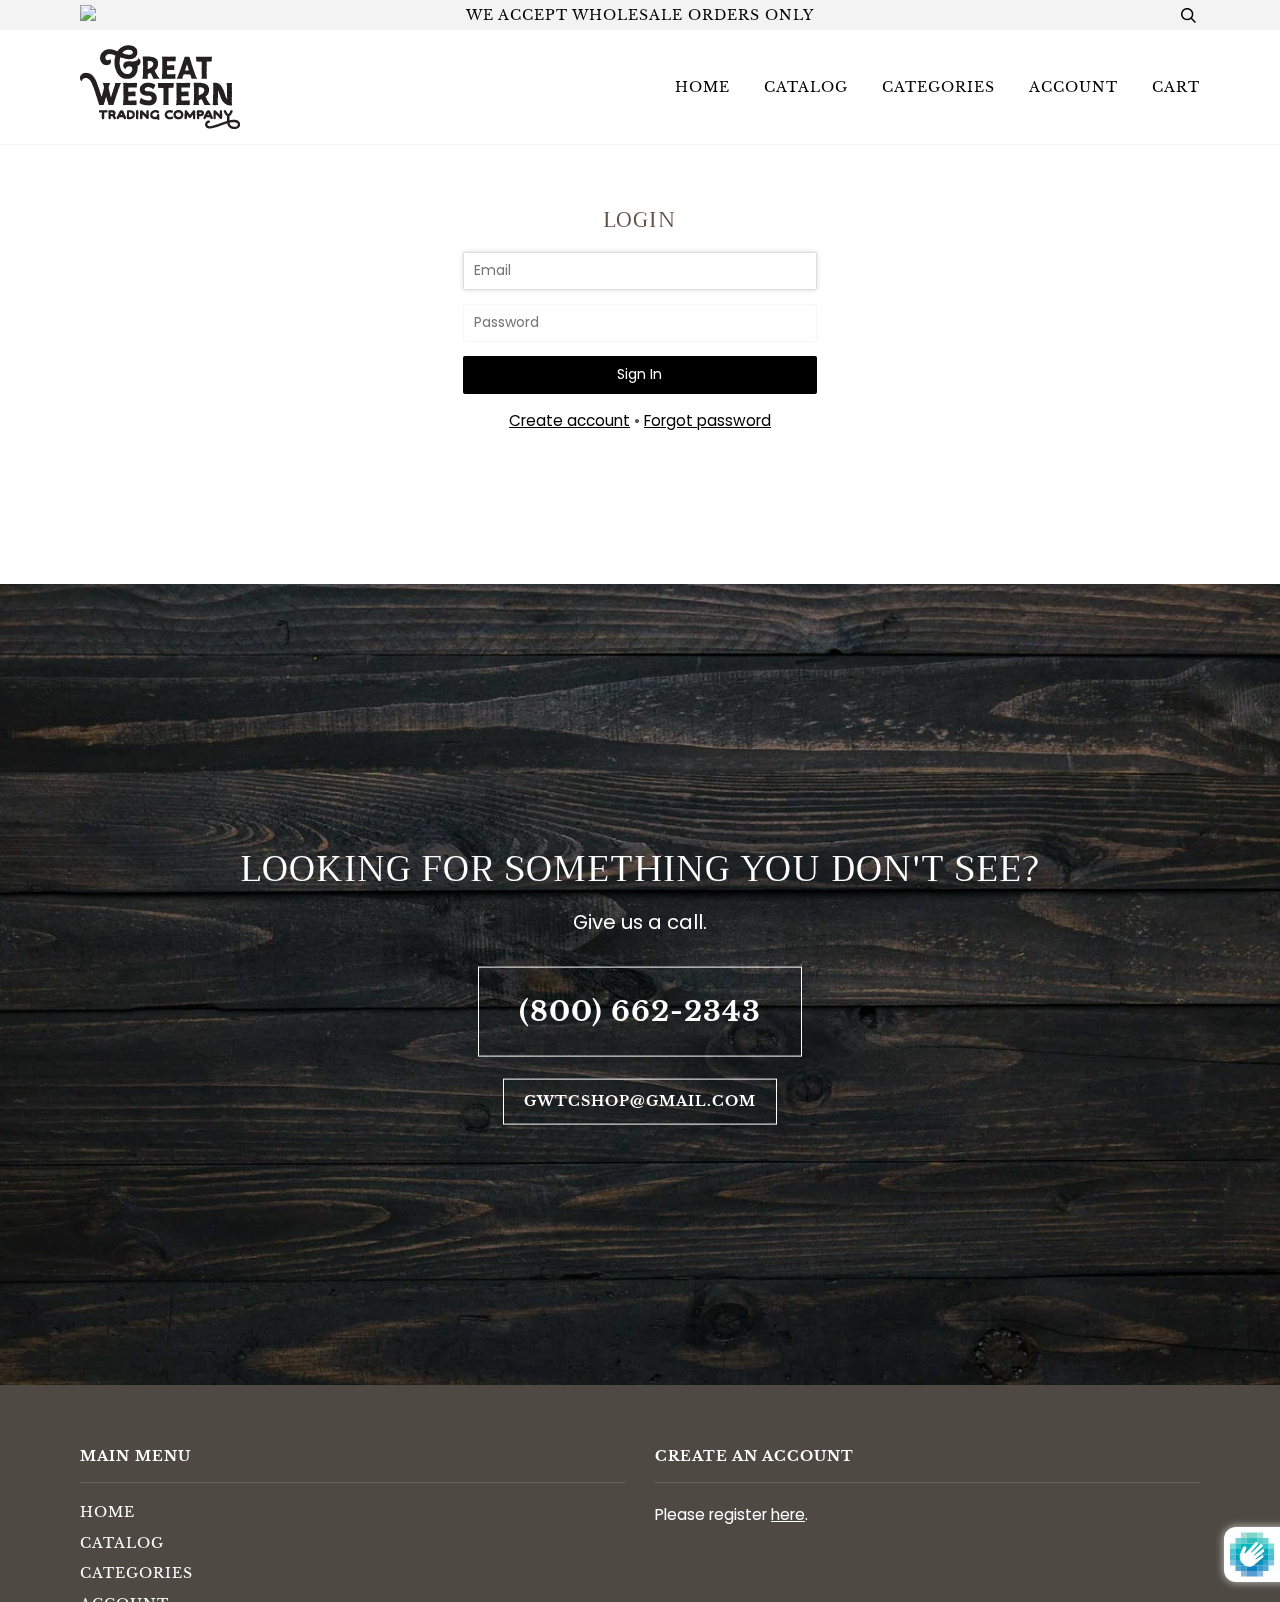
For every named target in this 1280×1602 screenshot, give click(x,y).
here (788, 1514)
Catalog (806, 87)
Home (702, 87)
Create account (569, 420)
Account (1073, 87)
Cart (1176, 87)
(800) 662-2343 (640, 1010)
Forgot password (707, 420)
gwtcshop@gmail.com (640, 1101)
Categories (938, 87)
